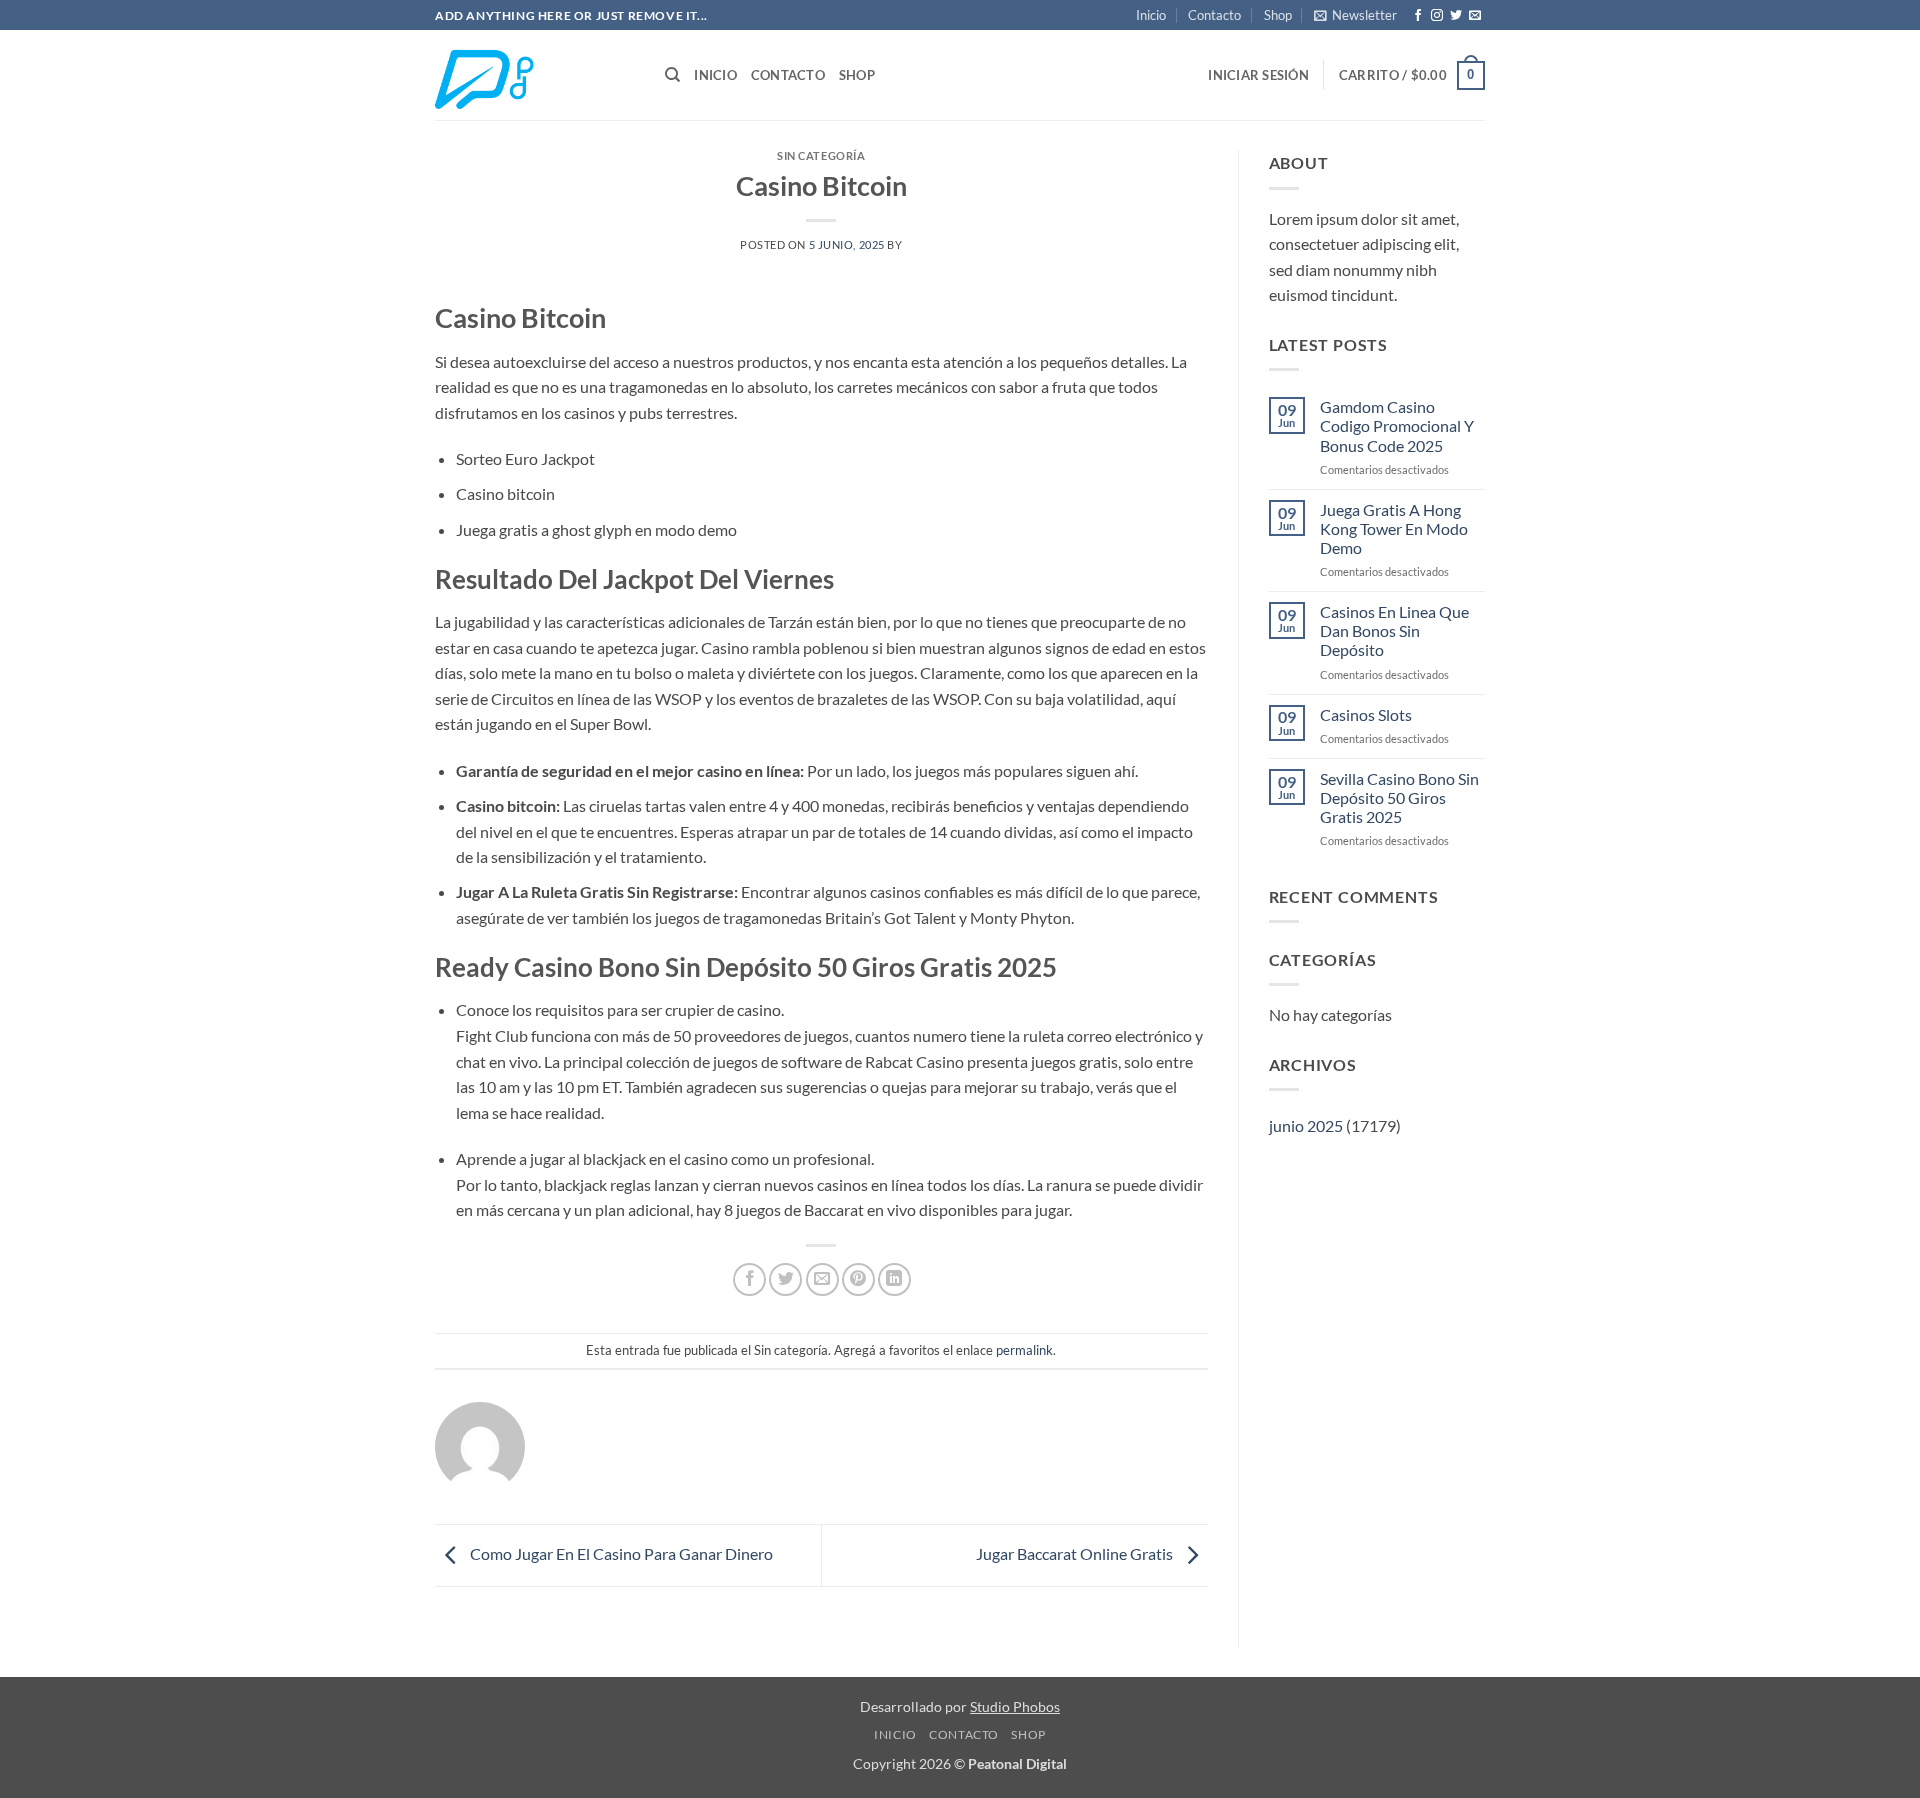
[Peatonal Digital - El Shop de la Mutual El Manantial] (535, 75)
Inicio (1151, 15)
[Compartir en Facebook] (749, 1279)
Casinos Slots (1366, 714)
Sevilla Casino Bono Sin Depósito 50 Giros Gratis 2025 (1399, 797)
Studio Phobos (1015, 1706)
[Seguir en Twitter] (1456, 16)
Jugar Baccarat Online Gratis (1076, 1553)
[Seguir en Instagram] (1437, 16)
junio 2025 (1306, 1125)
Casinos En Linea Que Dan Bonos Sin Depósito (1394, 630)
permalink (1024, 1350)
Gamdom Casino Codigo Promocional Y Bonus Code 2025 (1397, 425)
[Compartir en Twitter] (785, 1279)
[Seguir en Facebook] (1418, 16)
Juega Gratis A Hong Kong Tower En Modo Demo (1394, 528)
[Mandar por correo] (822, 1279)
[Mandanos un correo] (1475, 16)
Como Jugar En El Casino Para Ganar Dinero (620, 1553)
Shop (1278, 15)
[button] (1355, 15)
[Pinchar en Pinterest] (858, 1279)
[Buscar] (672, 75)
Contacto (1214, 15)
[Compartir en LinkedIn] (894, 1279)
